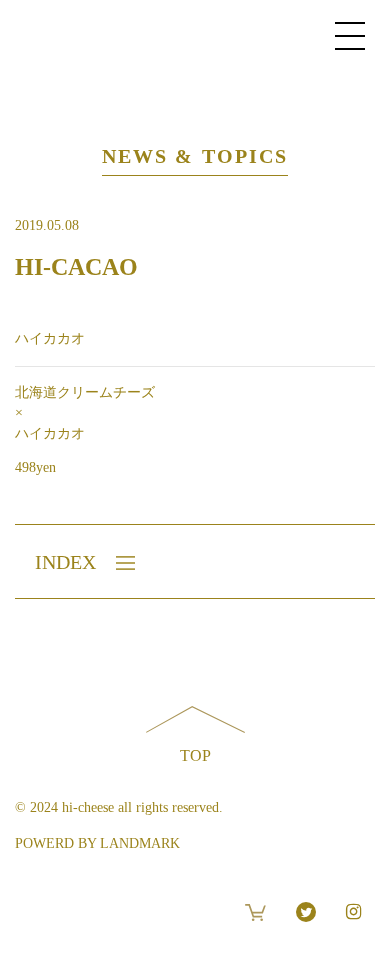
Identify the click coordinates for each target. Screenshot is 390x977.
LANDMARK (140, 843)
